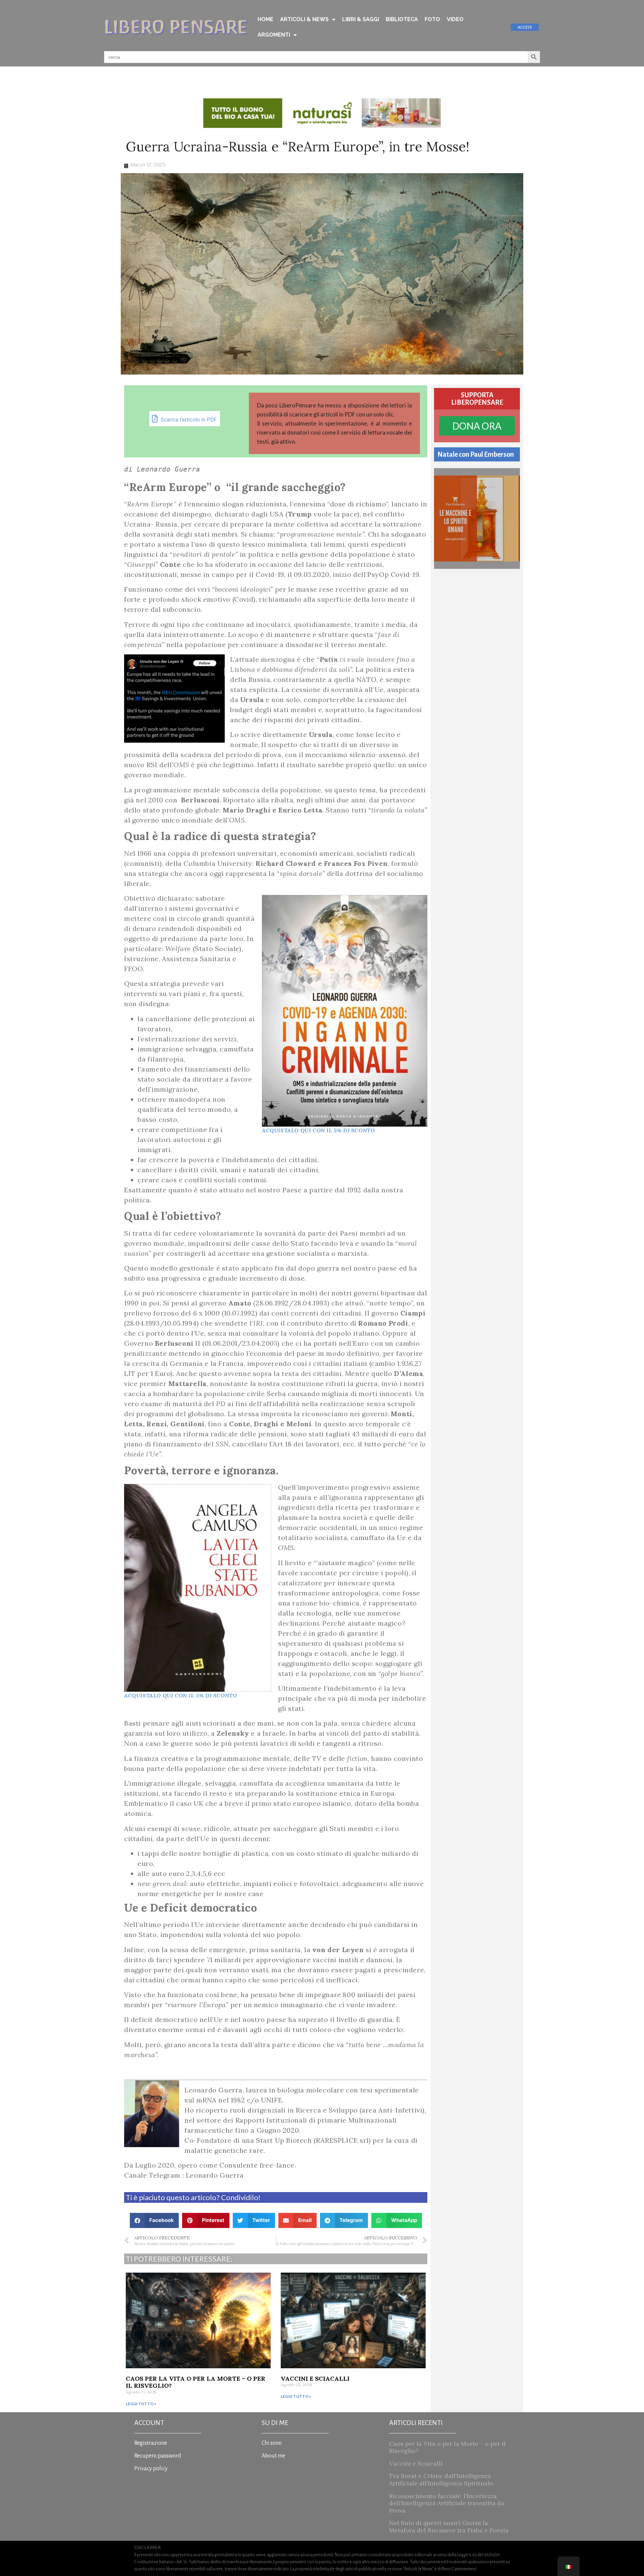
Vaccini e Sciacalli (315, 2379)
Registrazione (151, 2443)
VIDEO (455, 19)
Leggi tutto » (141, 2404)
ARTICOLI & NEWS (304, 19)
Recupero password (158, 2456)
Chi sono (272, 2443)
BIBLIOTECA (402, 19)
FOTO (432, 19)
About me (273, 2456)
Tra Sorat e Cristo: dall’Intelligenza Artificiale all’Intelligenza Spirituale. (442, 2480)
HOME (265, 19)
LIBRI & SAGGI (361, 19)
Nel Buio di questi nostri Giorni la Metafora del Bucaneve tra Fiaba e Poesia (449, 2527)
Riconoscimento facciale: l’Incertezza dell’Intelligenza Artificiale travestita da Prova (447, 2503)
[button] (154, 2220)
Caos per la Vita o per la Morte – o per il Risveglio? (196, 2382)
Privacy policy (151, 2469)
